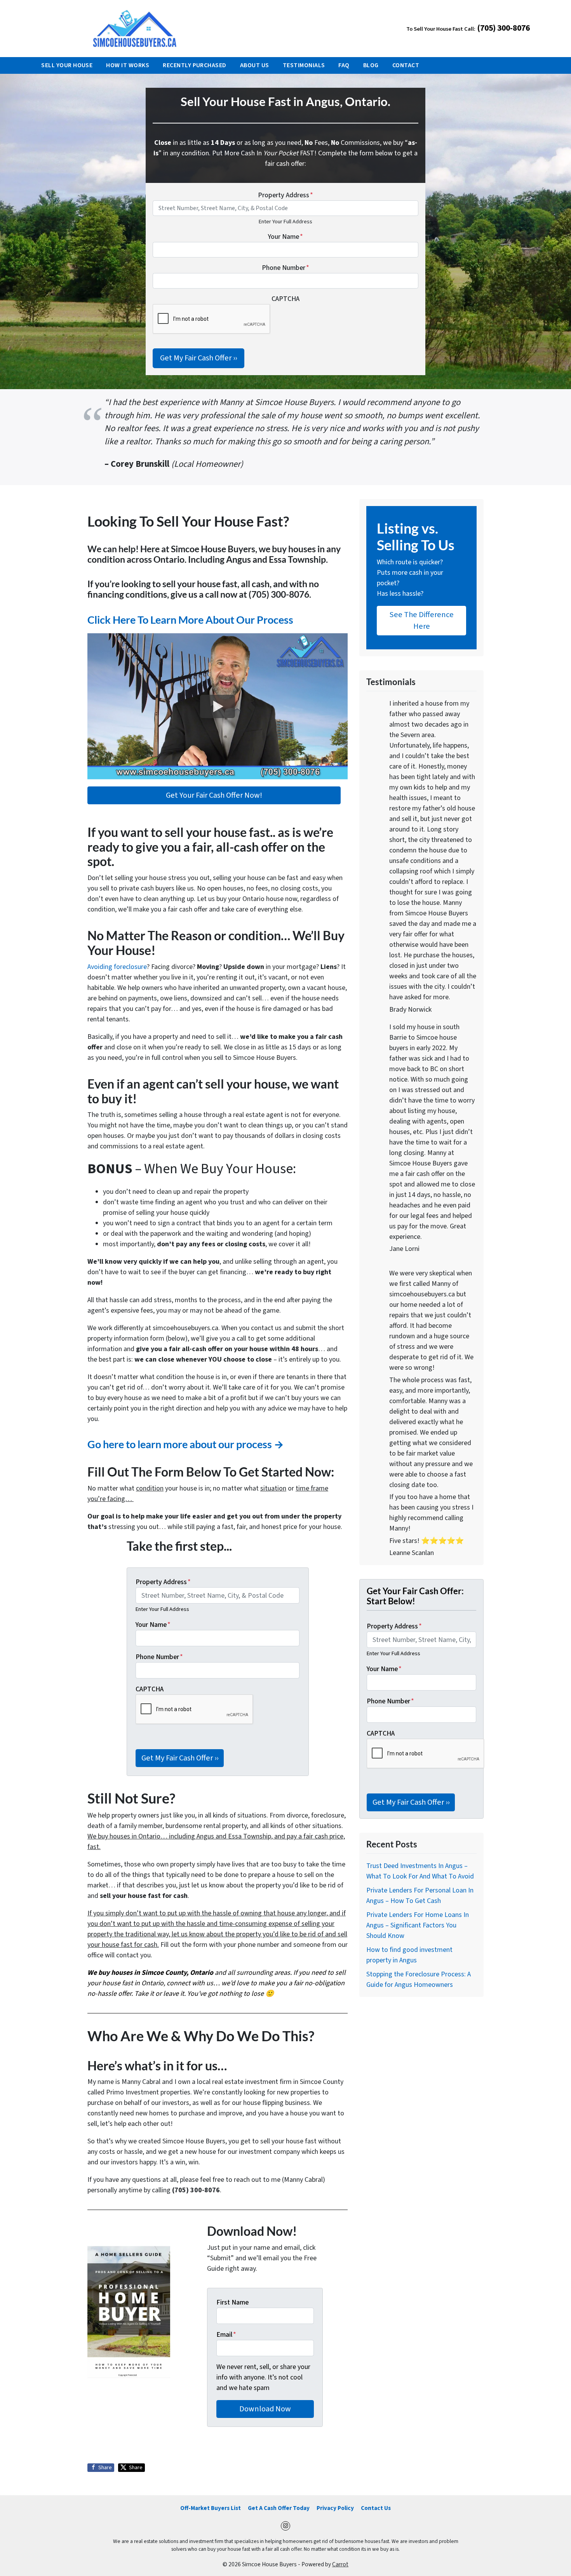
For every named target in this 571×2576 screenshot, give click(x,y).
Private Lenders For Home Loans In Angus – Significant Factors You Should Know (418, 1925)
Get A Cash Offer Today (279, 2508)
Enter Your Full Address (285, 222)
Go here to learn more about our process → (186, 1444)
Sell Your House (67, 65)
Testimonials (304, 65)
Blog (371, 65)
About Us (255, 65)
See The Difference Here (422, 620)
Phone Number (285, 268)
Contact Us (376, 2508)
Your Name (285, 237)
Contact (406, 65)
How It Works (128, 65)
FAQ (344, 65)
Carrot (340, 2564)
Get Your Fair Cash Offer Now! (214, 795)
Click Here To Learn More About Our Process (190, 620)
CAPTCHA (285, 299)
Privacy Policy (335, 2508)
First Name (232, 2302)
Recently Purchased (195, 65)
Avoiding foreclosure (117, 967)
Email (226, 2335)
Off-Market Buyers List (211, 2508)
